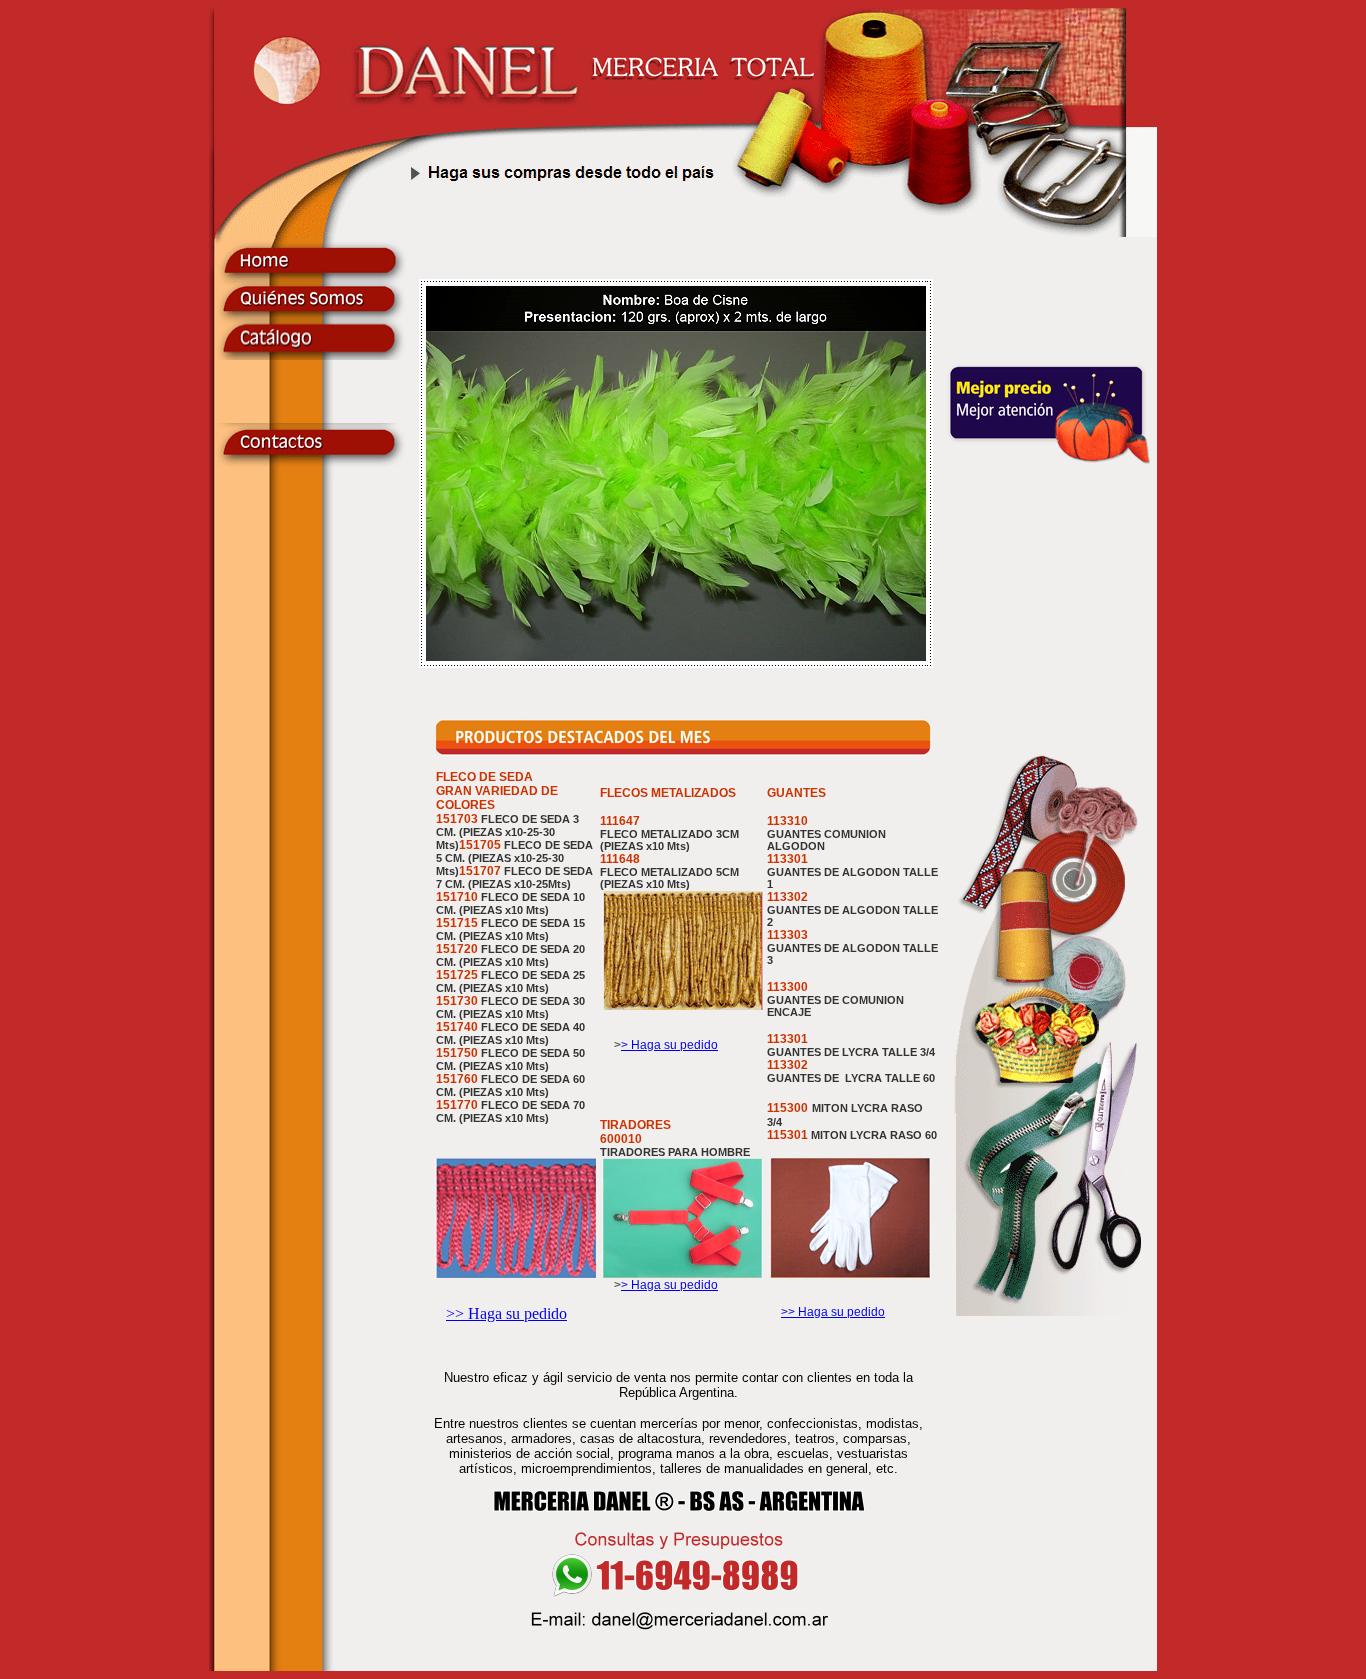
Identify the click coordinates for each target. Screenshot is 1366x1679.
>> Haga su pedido (506, 1313)
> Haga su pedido (669, 1045)
